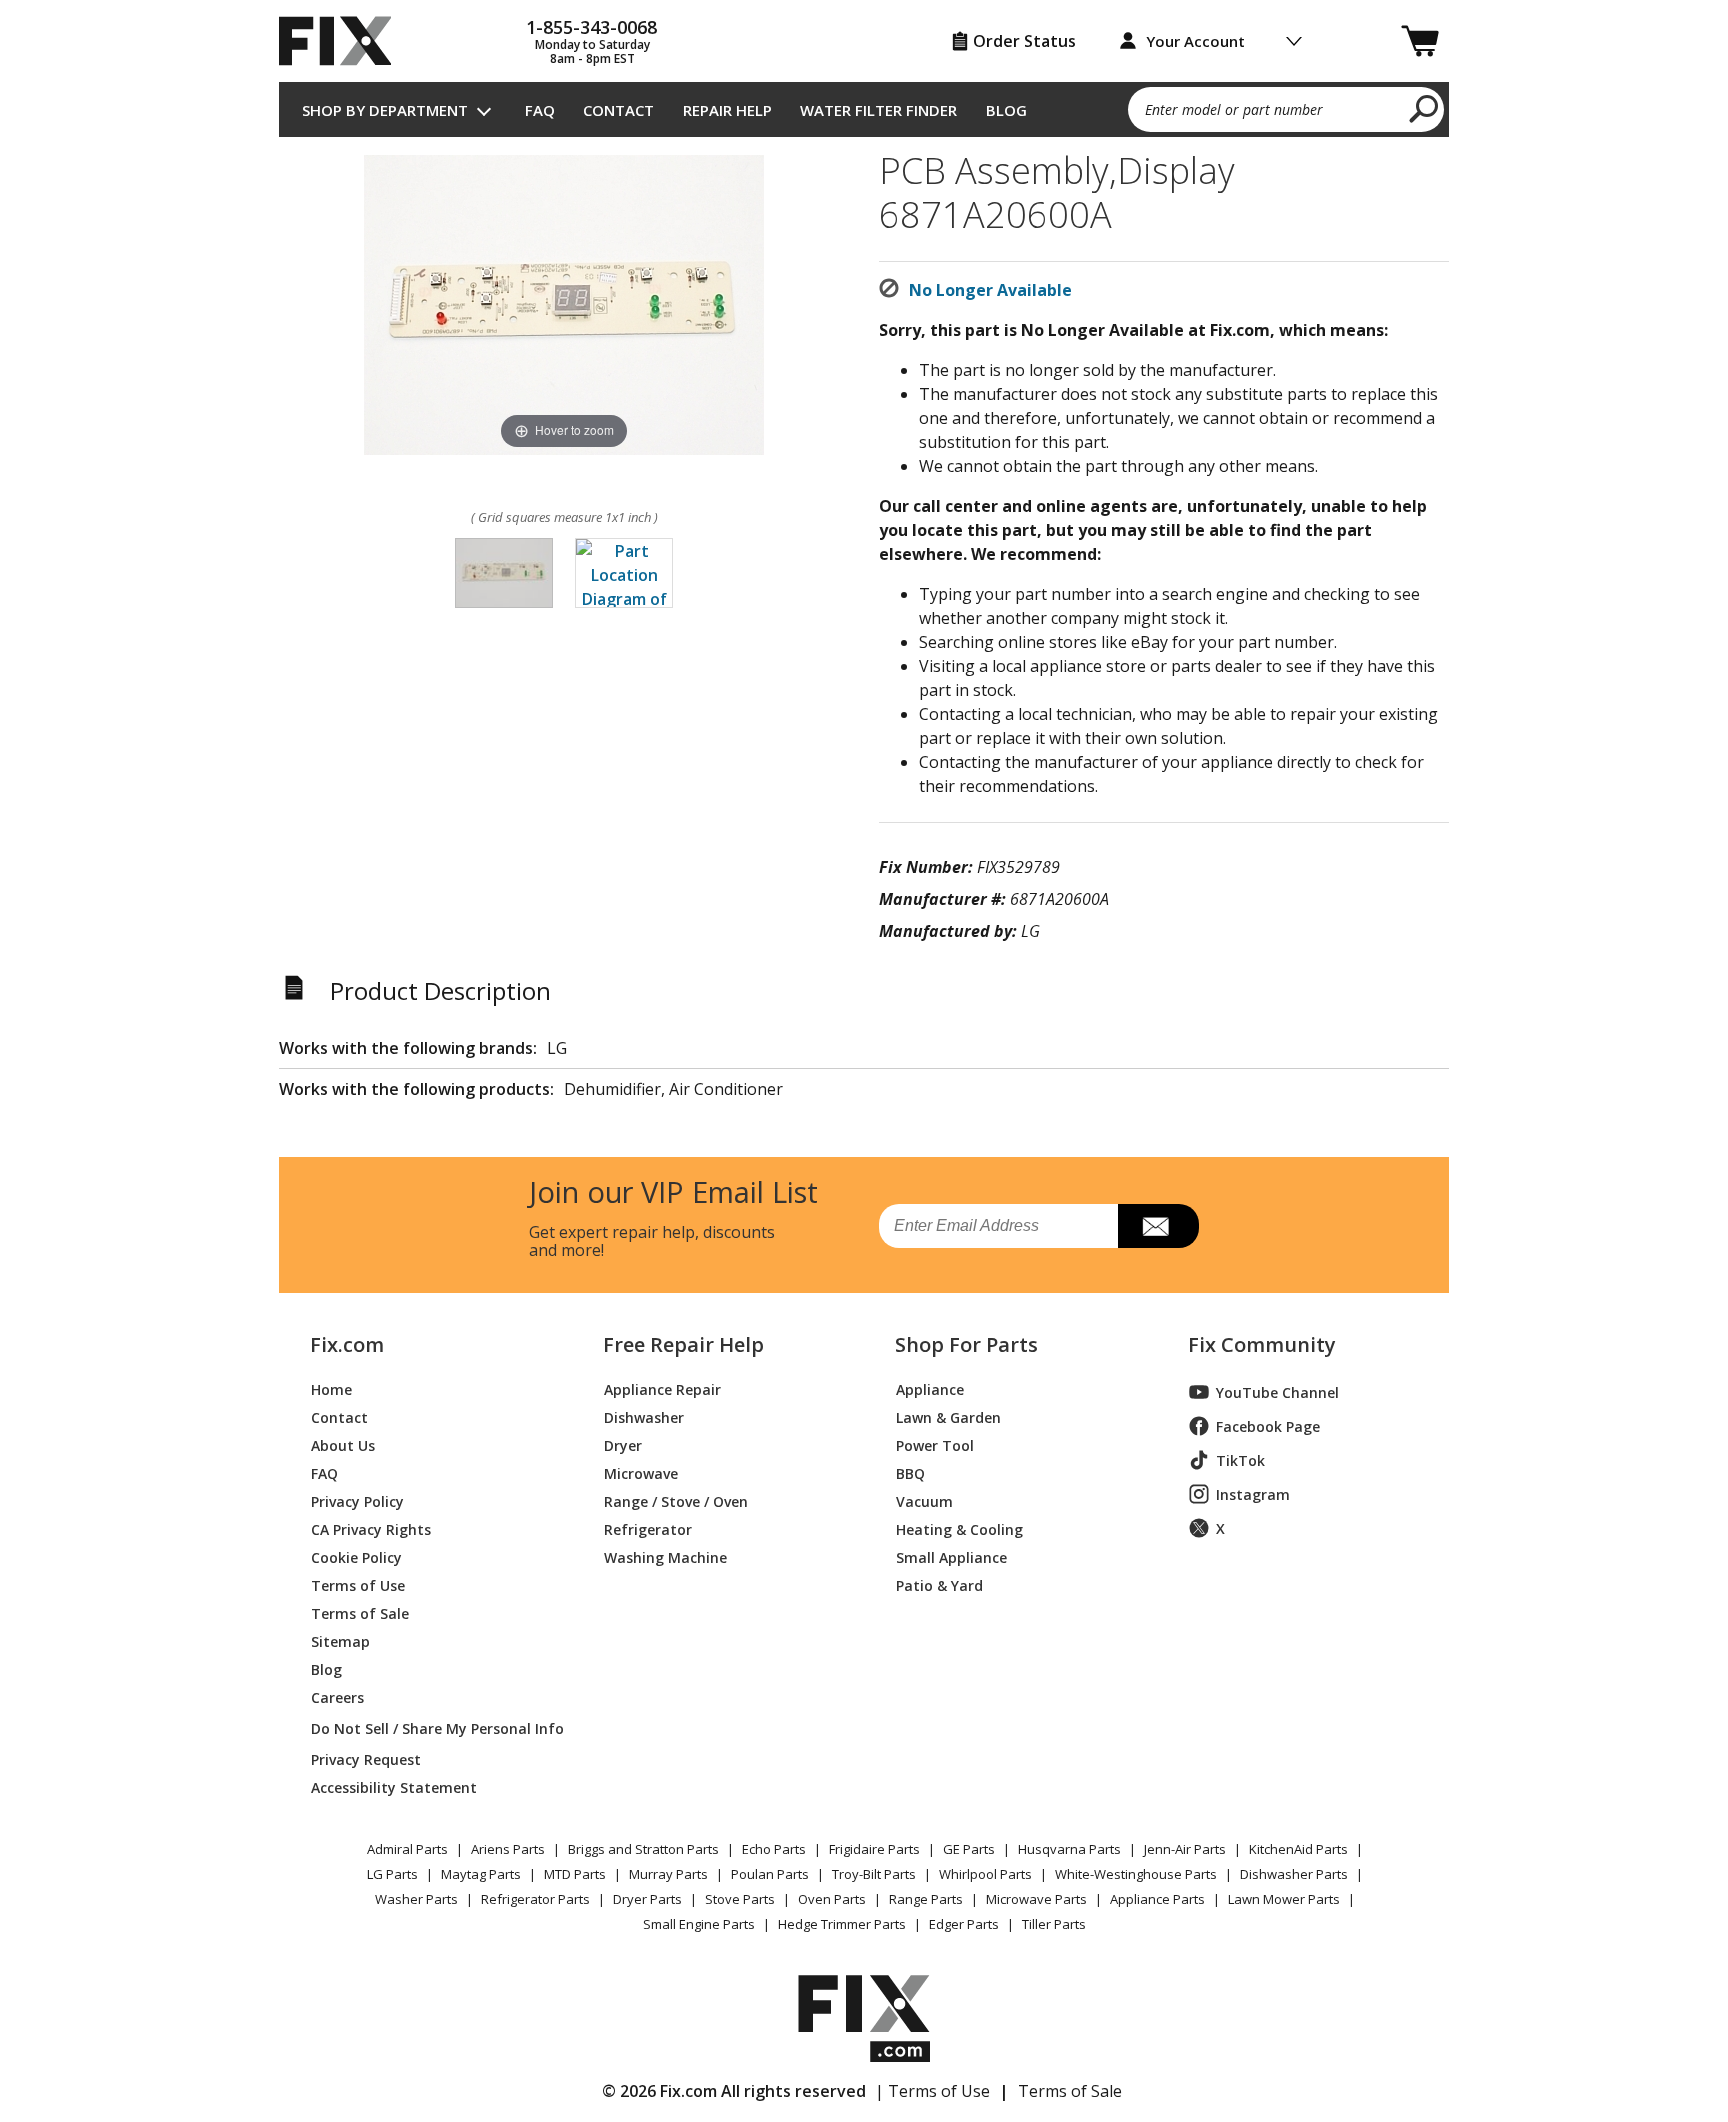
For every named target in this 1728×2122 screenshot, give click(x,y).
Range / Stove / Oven (676, 1500)
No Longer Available (990, 290)
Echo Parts (774, 1849)
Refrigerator (648, 1528)
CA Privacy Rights (371, 1528)
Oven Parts (832, 1899)
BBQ (910, 1472)
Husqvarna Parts (1069, 1849)
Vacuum (924, 1500)
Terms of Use (358, 1584)
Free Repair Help (683, 1345)
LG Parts (392, 1874)
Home (331, 1388)
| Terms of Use (932, 2091)
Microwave (641, 1472)
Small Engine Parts (699, 1924)
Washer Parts (416, 1899)
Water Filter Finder (878, 110)
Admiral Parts (407, 1849)
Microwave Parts (1036, 1899)
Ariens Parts (508, 1849)
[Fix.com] (344, 41)
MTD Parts (575, 1874)
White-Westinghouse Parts (1136, 1874)
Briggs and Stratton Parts (643, 1849)
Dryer (623, 1444)
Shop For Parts (966, 1345)
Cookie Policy (356, 1556)
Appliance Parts (1157, 1899)
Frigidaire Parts (874, 1849)
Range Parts (926, 1899)
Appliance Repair (662, 1388)
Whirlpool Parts (985, 1874)
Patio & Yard (939, 1584)
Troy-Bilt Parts (874, 1874)
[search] (1424, 108)
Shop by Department (385, 110)
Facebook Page (1268, 1426)
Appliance (930, 1388)
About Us (343, 1444)
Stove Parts (740, 1899)
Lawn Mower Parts (1284, 1899)
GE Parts (969, 1849)
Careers (337, 1696)
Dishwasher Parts (1294, 1874)
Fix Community (1262, 1345)
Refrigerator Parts (535, 1899)
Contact (618, 110)
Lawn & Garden (948, 1416)
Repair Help (727, 110)
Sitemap (340, 1640)
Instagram (1253, 1494)
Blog (1006, 110)
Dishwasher (644, 1416)
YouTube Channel (1277, 1392)
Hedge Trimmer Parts (842, 1924)
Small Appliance (951, 1556)
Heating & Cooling (959, 1528)
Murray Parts (668, 1874)
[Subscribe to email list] (1158, 1226)
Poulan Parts (770, 1874)
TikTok (1240, 1460)
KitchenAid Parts (1298, 1849)
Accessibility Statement (394, 1786)
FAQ (540, 110)
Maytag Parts (481, 1874)
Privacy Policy (357, 1500)
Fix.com (347, 1345)
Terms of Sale (360, 1612)
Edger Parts (964, 1924)
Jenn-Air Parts (1185, 1849)
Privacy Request (366, 1758)
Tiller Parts (1054, 1924)
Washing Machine (665, 1556)
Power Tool (935, 1444)
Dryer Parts (647, 1899)
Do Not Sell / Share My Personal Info (429, 1728)
